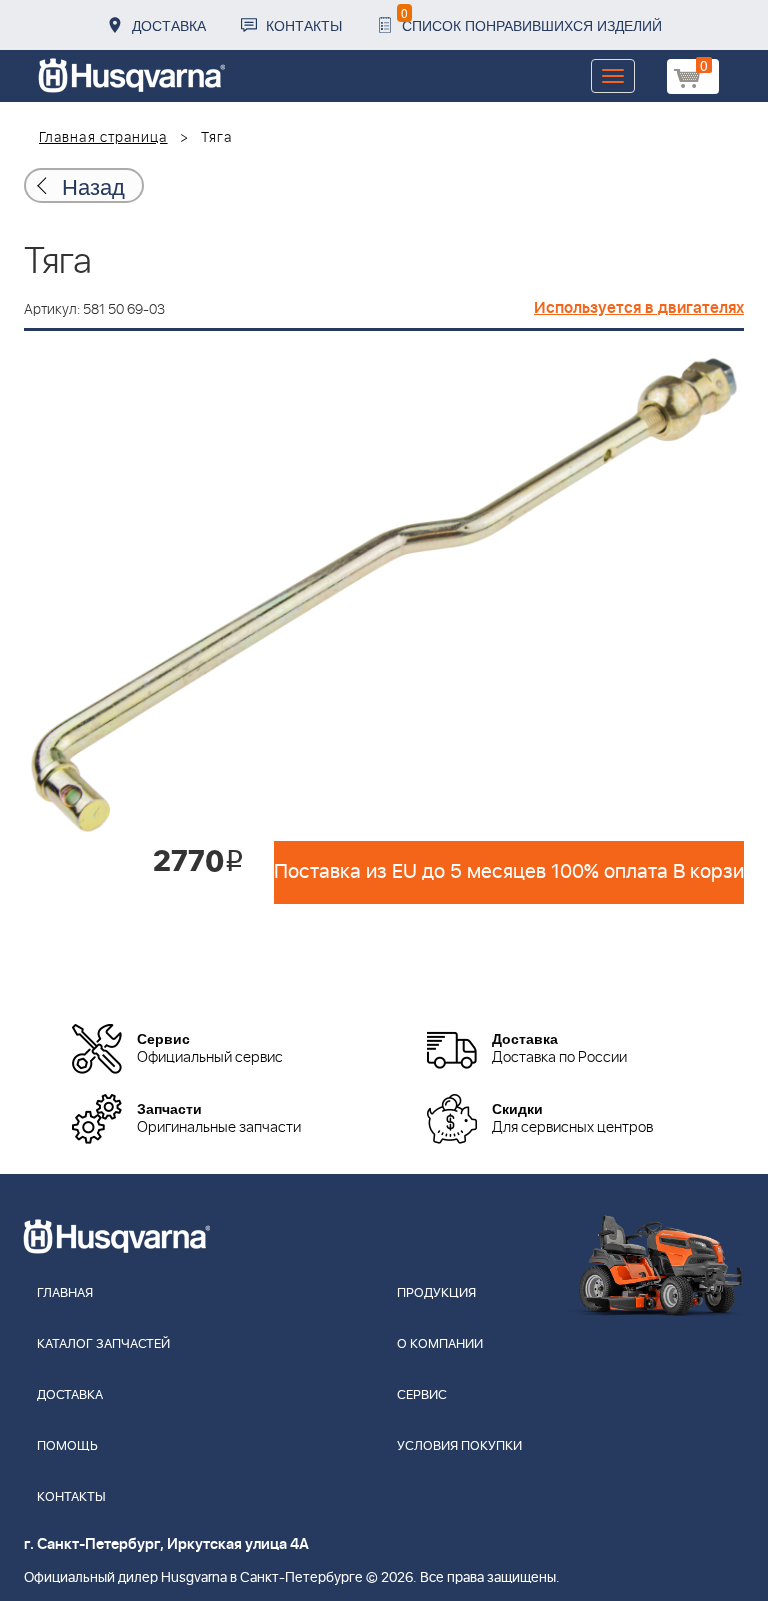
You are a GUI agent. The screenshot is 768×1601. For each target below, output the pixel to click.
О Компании (440, 1344)
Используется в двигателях (639, 308)
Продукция (436, 1293)
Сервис (422, 1395)
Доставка (169, 25)
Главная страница (103, 138)
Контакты (304, 25)
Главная (65, 1293)
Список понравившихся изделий (531, 19)
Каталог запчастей (103, 1344)
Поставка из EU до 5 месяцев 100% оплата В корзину (509, 872)
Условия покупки (459, 1446)
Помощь (67, 1446)
